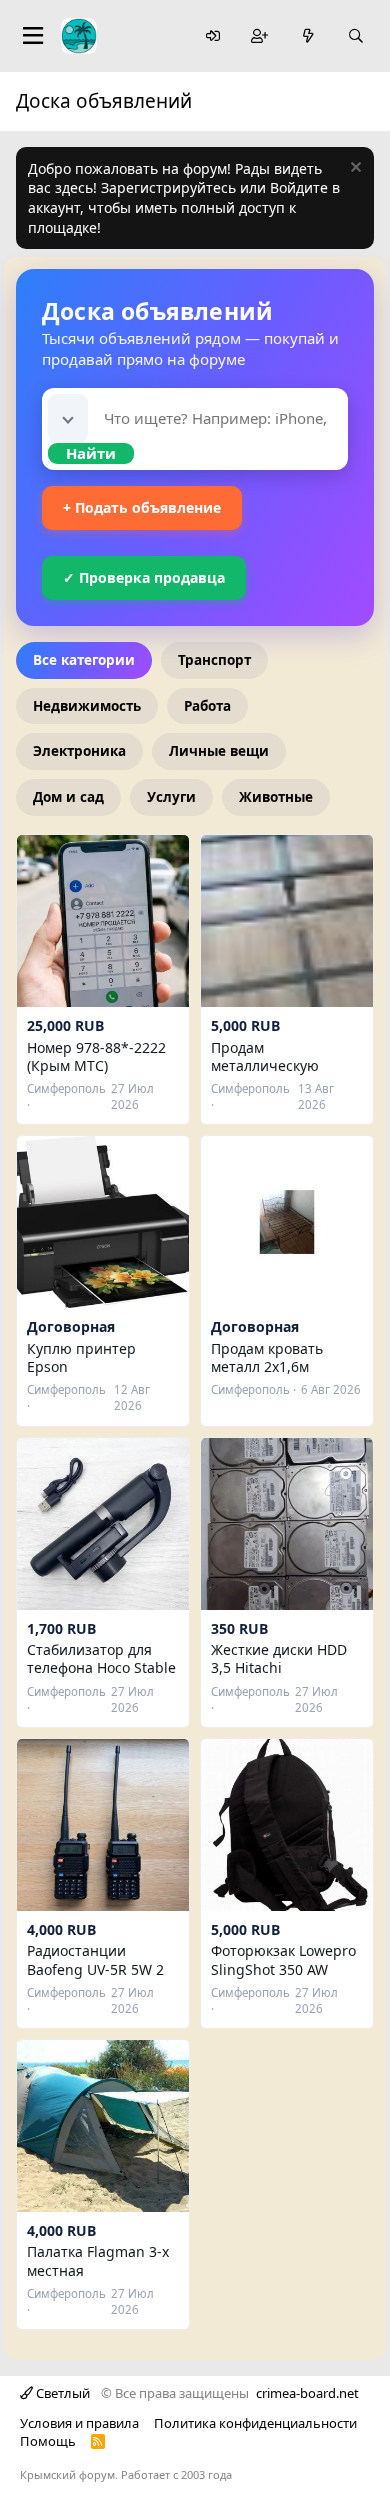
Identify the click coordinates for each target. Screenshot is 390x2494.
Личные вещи (219, 751)
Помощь (48, 2441)
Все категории (84, 660)
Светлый (61, 2393)
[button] (68, 418)
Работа (207, 706)
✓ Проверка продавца (144, 577)
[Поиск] (356, 36)
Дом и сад (68, 797)
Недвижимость (87, 706)
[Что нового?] (308, 36)
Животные (276, 797)
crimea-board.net (307, 2393)
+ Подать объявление (142, 507)
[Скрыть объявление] (353, 169)
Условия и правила (79, 2423)
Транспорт (214, 660)
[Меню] (33, 36)
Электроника (79, 751)
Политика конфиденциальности (255, 2423)
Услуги (171, 797)
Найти (91, 453)
